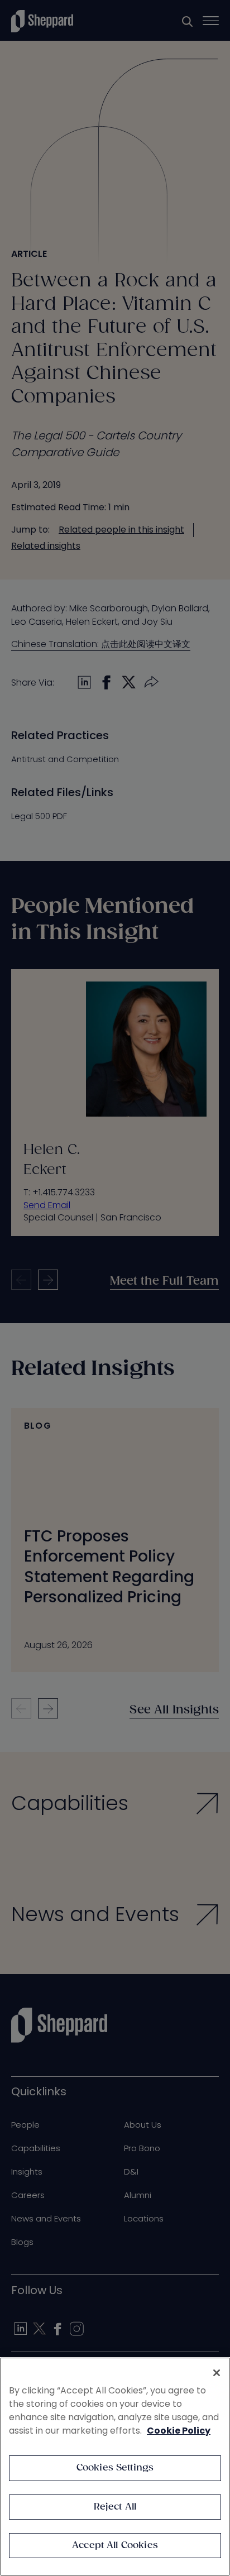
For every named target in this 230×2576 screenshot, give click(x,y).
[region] (115, 2467)
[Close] (217, 2373)
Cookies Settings (115, 2468)
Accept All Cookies (115, 2546)
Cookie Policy (179, 2431)
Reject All (115, 2507)
